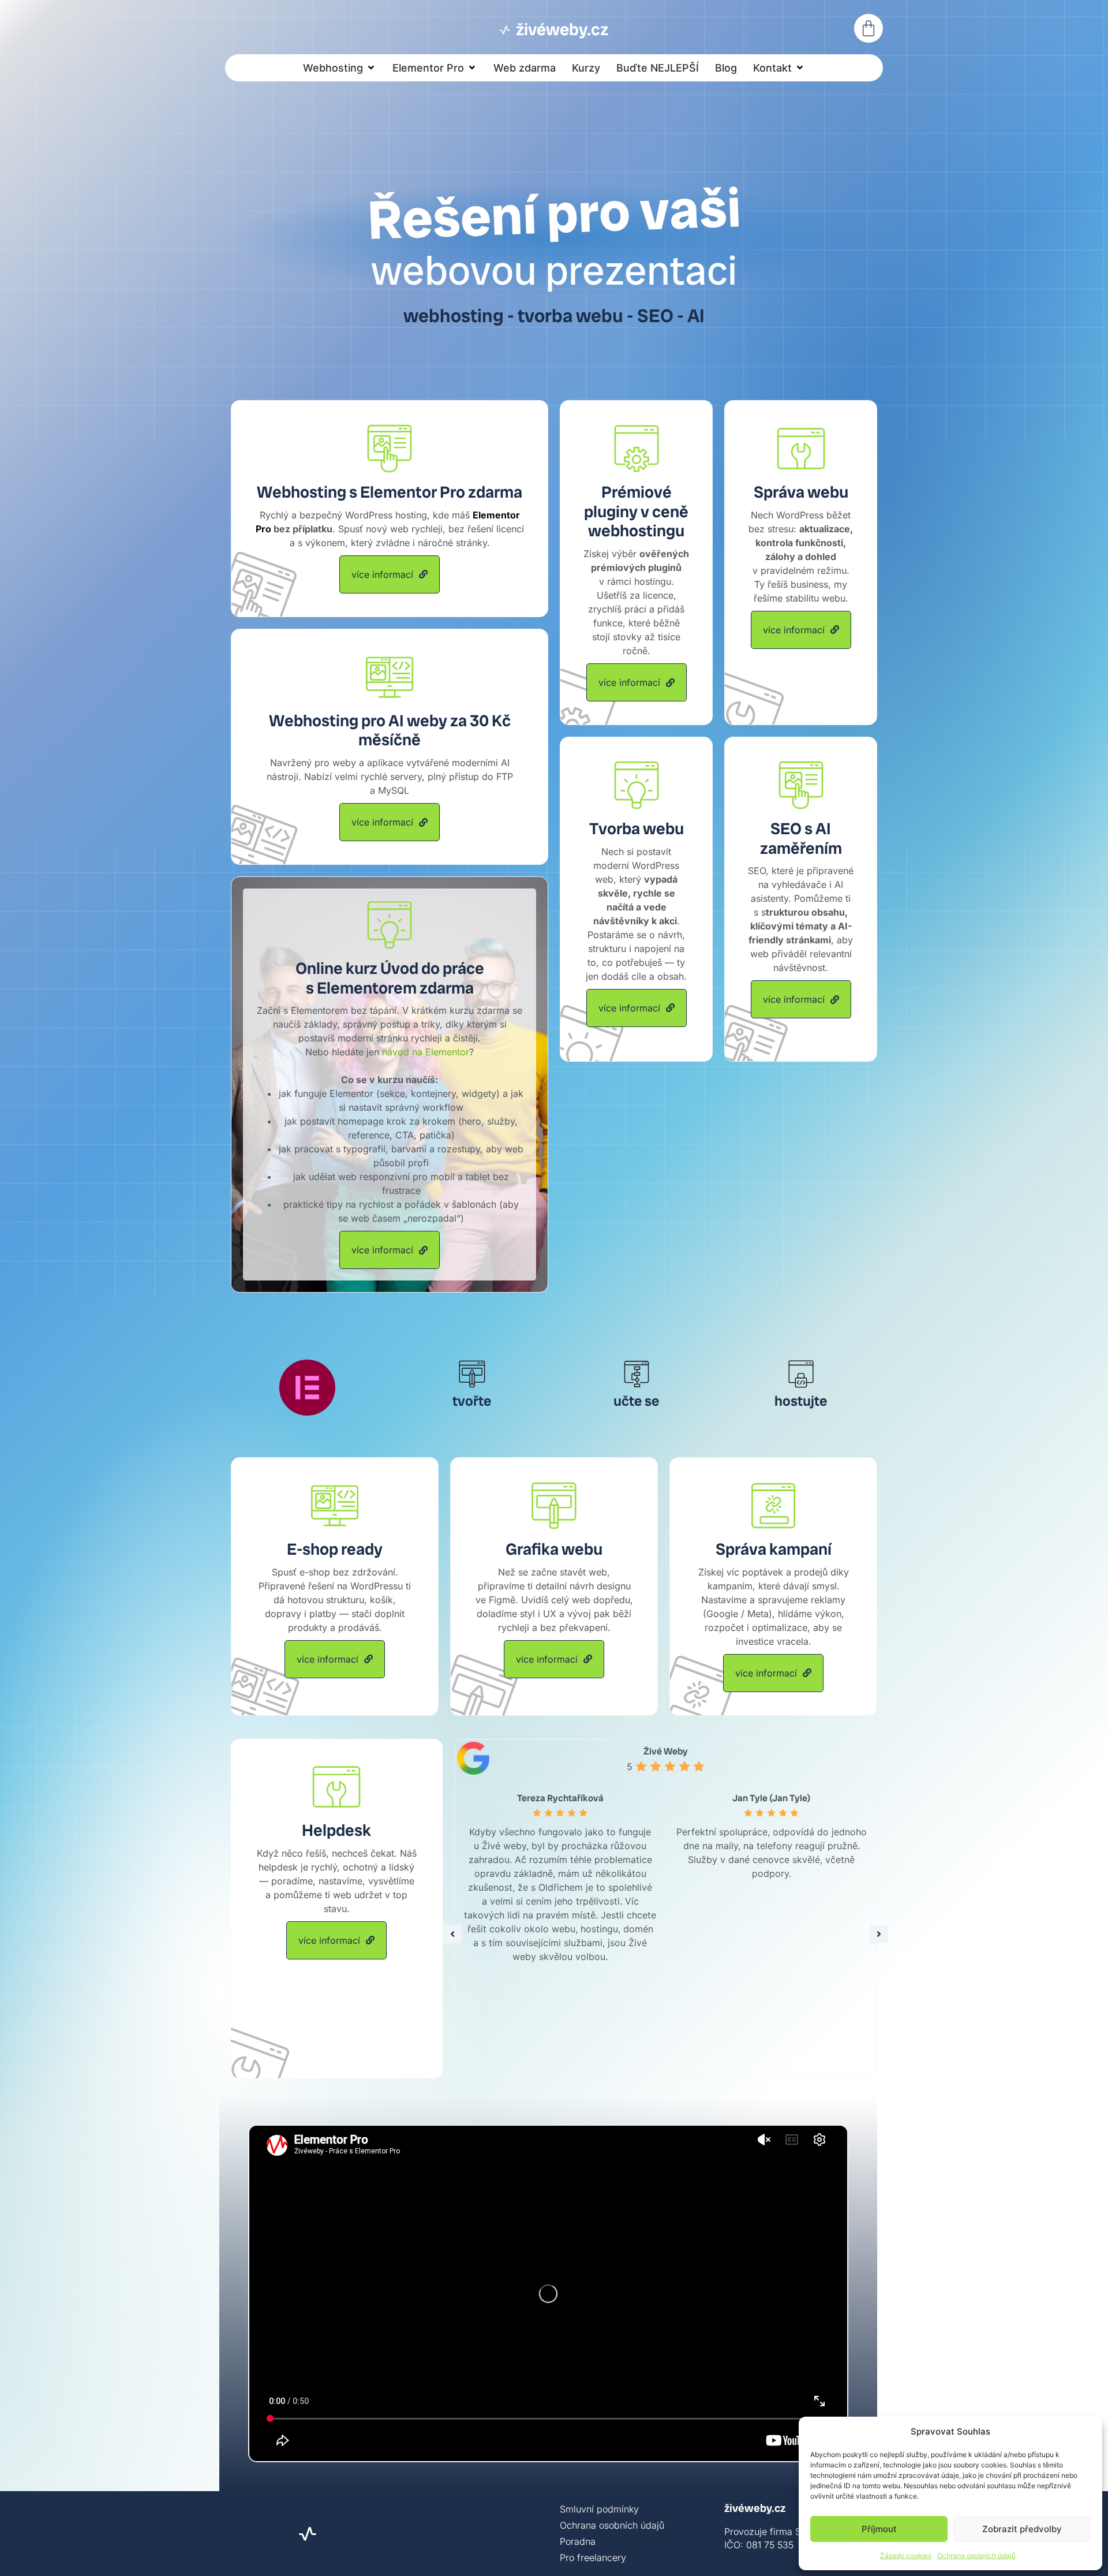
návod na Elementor (426, 1052)
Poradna (578, 2541)
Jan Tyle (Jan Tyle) (771, 1798)
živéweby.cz (755, 2508)
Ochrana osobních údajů (976, 2556)
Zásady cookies (906, 2556)
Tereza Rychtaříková (560, 1798)
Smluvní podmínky (599, 2509)
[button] (340, 68)
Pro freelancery (593, 2558)
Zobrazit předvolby (1022, 2529)
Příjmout (879, 2529)
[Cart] (869, 28)
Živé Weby (666, 1751)
